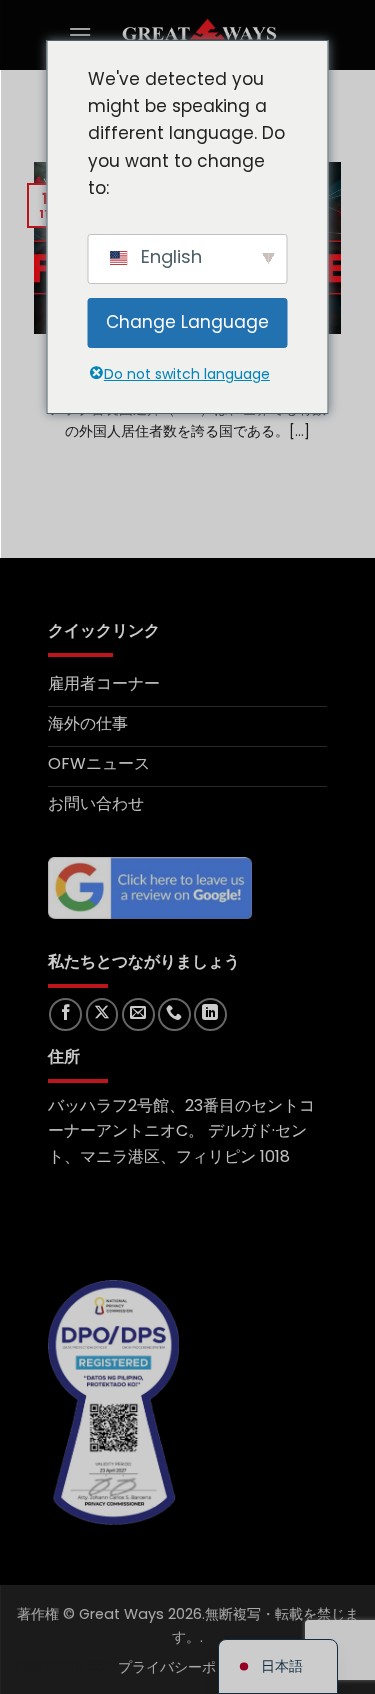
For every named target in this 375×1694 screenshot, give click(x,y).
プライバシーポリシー (188, 1667)
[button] (80, 34)
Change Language (187, 322)
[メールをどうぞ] (138, 1014)
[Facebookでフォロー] (65, 1014)
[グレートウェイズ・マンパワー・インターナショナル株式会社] (200, 35)
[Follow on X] (102, 1014)
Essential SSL (64, 1665)
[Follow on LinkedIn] (210, 1014)
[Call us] (174, 1014)
